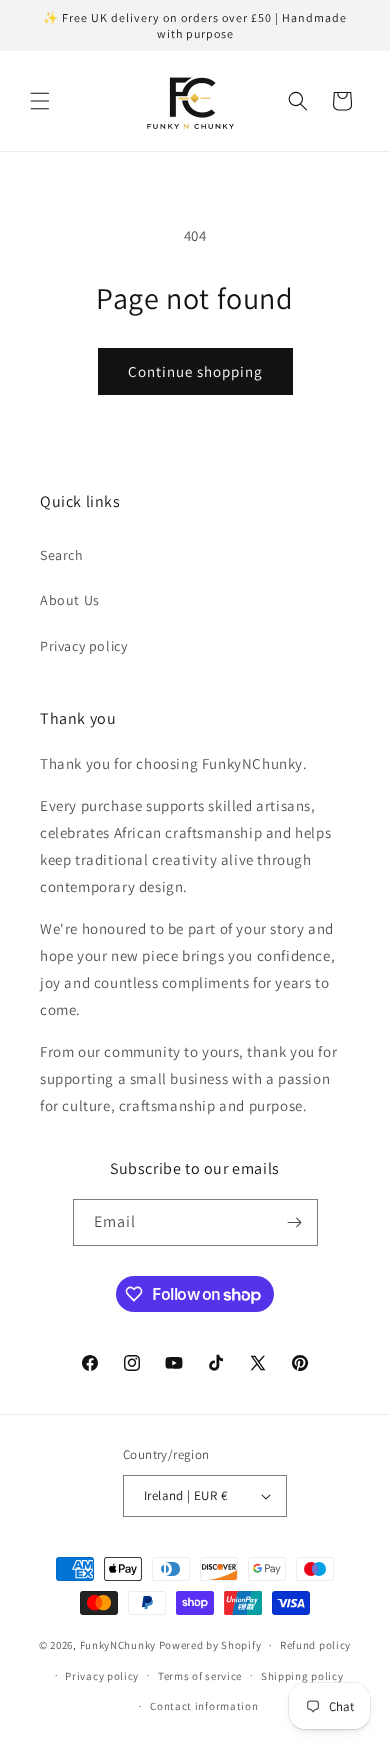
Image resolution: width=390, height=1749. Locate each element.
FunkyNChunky (118, 1645)
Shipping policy (302, 1676)
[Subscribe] (295, 1222)
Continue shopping (195, 371)
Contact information (204, 1706)
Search (62, 555)
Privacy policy (83, 646)
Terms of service (200, 1676)
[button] (40, 101)
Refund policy (315, 1645)
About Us (70, 600)
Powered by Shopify (210, 1645)
